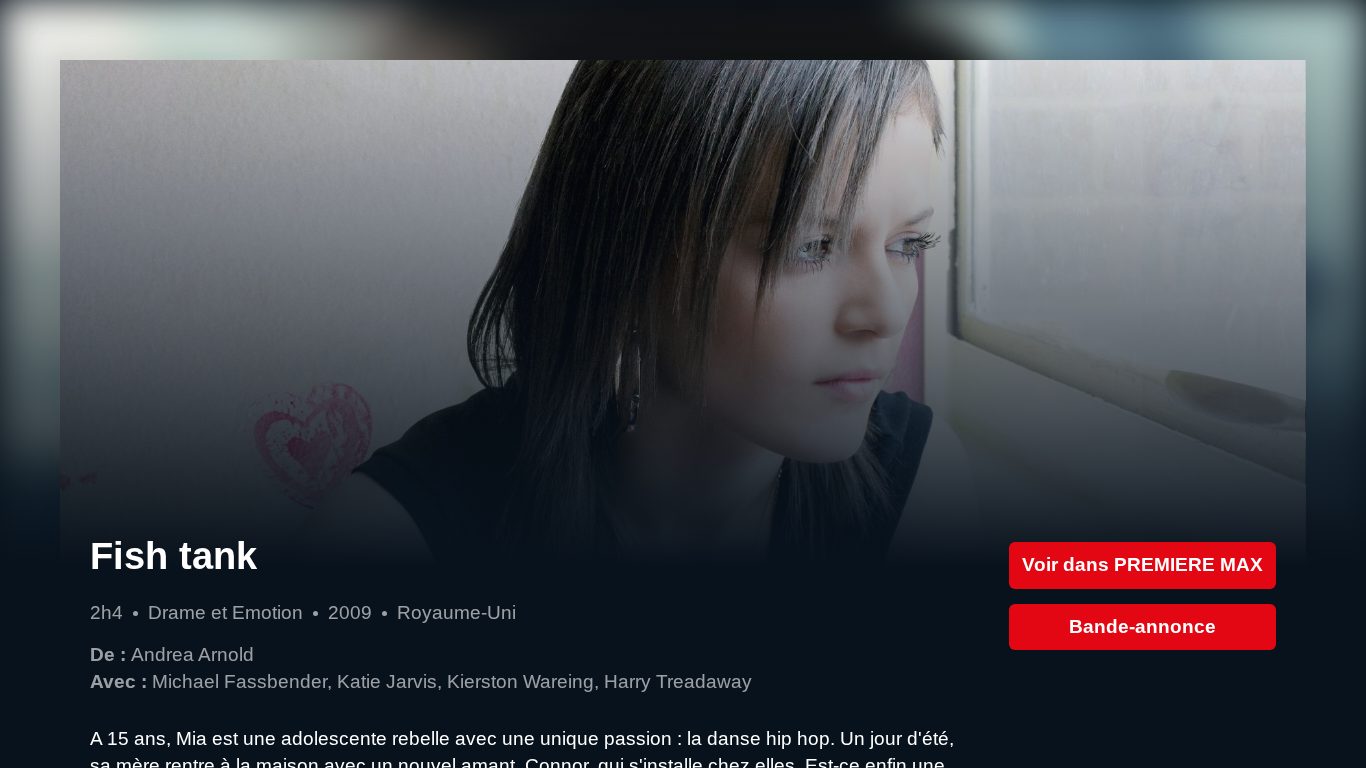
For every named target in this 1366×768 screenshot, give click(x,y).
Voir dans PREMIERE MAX (1142, 564)
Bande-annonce (1142, 626)
